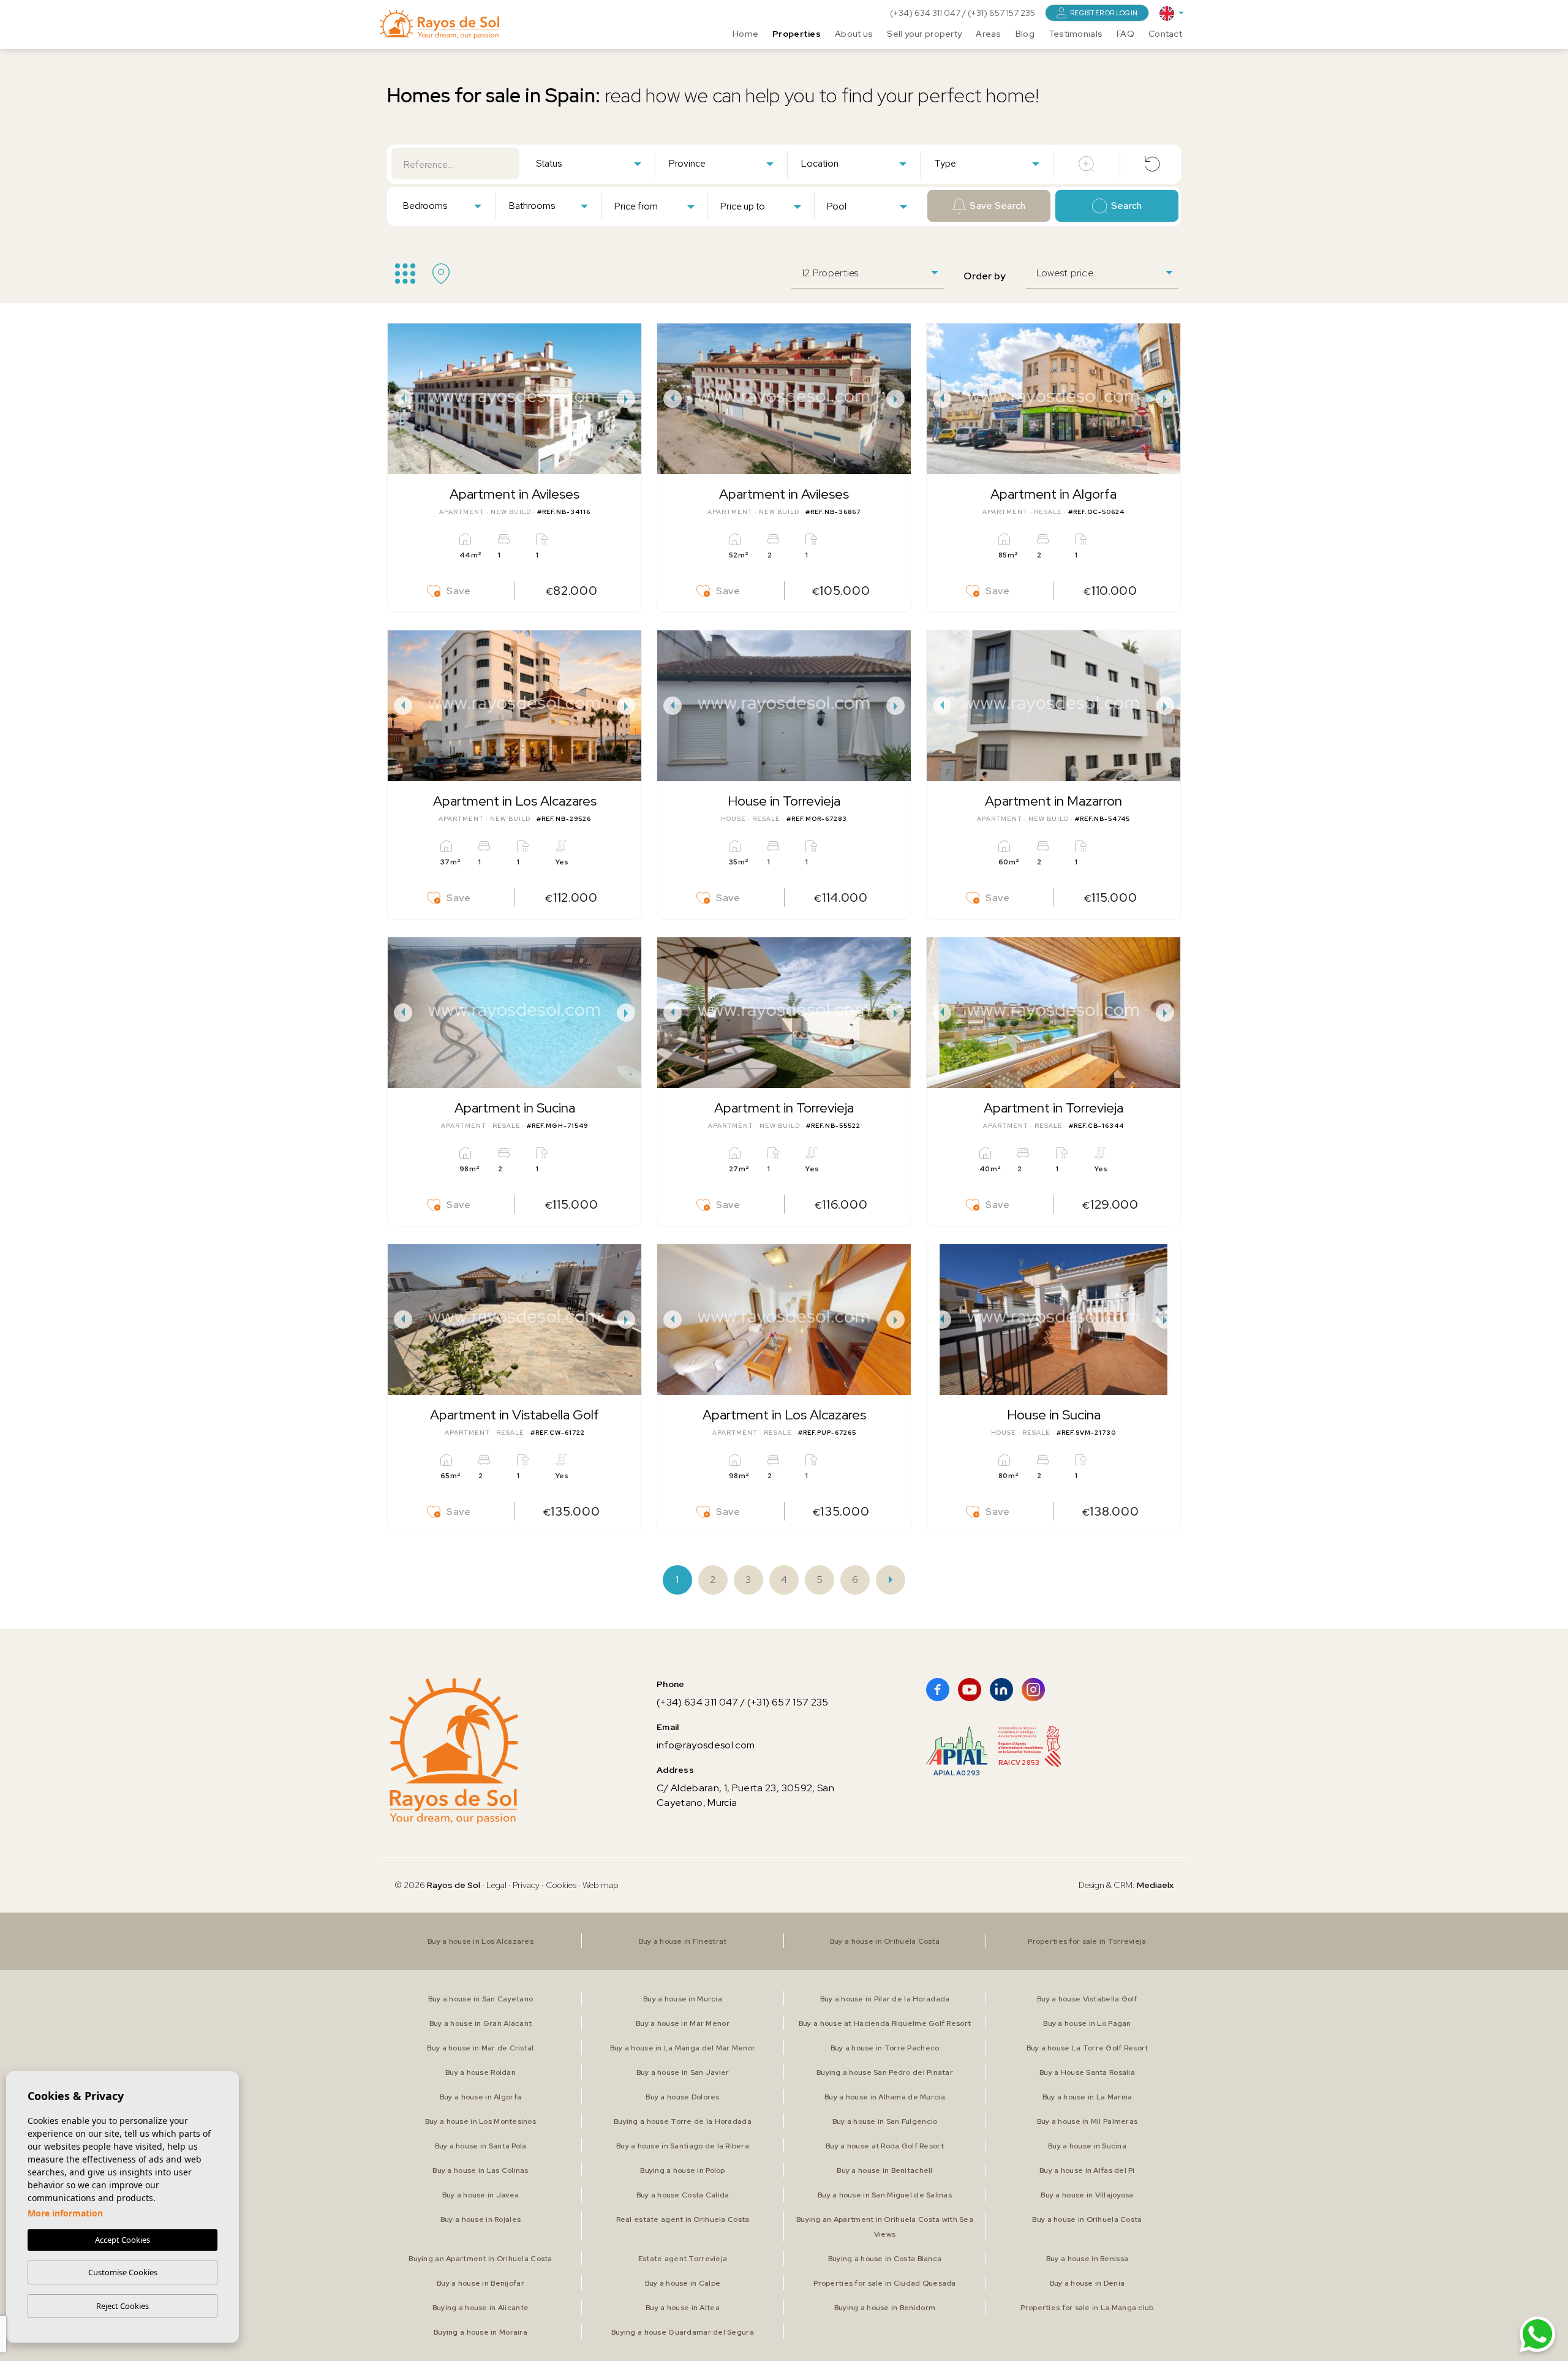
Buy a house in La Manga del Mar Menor (683, 2048)
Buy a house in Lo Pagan (1087, 2023)
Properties (797, 34)
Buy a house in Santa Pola (481, 2146)
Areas (988, 34)
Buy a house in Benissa (1087, 2259)
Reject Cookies (123, 2306)
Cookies (561, 1885)
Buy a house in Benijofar (481, 2283)
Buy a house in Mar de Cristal (480, 2048)
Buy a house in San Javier (683, 2072)
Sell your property (924, 34)
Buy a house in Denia (1087, 2283)
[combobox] (588, 163)
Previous (400, 399)
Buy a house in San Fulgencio (885, 2121)
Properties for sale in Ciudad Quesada (884, 2283)
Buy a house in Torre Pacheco (885, 2048)
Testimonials (1076, 34)
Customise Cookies (123, 2272)
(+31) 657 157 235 (1001, 13)
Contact (1165, 34)
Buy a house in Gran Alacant (481, 2023)
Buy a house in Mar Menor (683, 2023)
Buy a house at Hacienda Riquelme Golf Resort (885, 2023)
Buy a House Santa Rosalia (1087, 2072)
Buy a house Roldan (481, 2072)
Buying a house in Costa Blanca (885, 2259)
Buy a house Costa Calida (683, 2195)
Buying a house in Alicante (481, 2308)
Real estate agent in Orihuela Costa (683, 2219)
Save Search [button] (997, 206)
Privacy (526, 1885)
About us (854, 34)
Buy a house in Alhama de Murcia (885, 2097)
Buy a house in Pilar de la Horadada (885, 1999)
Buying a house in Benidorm (885, 2308)
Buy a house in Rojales (481, 2219)
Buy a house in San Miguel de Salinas (885, 2195)
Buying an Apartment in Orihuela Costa (480, 2259)
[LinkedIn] (1001, 1690)
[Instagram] (1033, 1690)
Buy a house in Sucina (1087, 2146)
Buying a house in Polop (682, 2170)
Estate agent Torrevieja (683, 2259)
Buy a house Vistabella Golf (1087, 1999)
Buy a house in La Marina (1087, 2097)
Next (629, 399)
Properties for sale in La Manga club (1087, 2308)
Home (745, 34)
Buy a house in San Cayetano (481, 1999)
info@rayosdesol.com (706, 1745)
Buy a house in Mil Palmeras (1087, 2121)
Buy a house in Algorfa (481, 2097)
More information (65, 2213)
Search (1127, 206)
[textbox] (591, 164)
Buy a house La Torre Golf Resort (1087, 2048)
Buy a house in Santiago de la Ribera (683, 2146)
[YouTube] (970, 1690)
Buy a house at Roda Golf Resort (885, 2146)
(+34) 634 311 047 (926, 13)
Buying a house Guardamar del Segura (683, 2332)
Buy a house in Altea (683, 2308)
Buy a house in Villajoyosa (1087, 2195)
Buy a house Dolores (682, 2097)
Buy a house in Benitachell (884, 2170)
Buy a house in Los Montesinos (481, 2121)
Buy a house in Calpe (683, 2283)
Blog (1025, 34)
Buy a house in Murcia (683, 1999)
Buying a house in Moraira (481, 2332)
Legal (497, 1885)
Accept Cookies (123, 2240)
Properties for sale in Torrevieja (1087, 1941)
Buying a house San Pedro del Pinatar (885, 2072)
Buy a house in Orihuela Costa (885, 1941)
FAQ (1125, 34)
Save (459, 591)
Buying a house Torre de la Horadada (683, 2121)
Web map (601, 1885)
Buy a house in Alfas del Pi (1087, 2170)
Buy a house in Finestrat (683, 1941)
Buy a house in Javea (481, 2195)
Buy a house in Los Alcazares (481, 1941)
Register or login (1104, 13)
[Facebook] (938, 1690)
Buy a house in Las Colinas (480, 2170)
